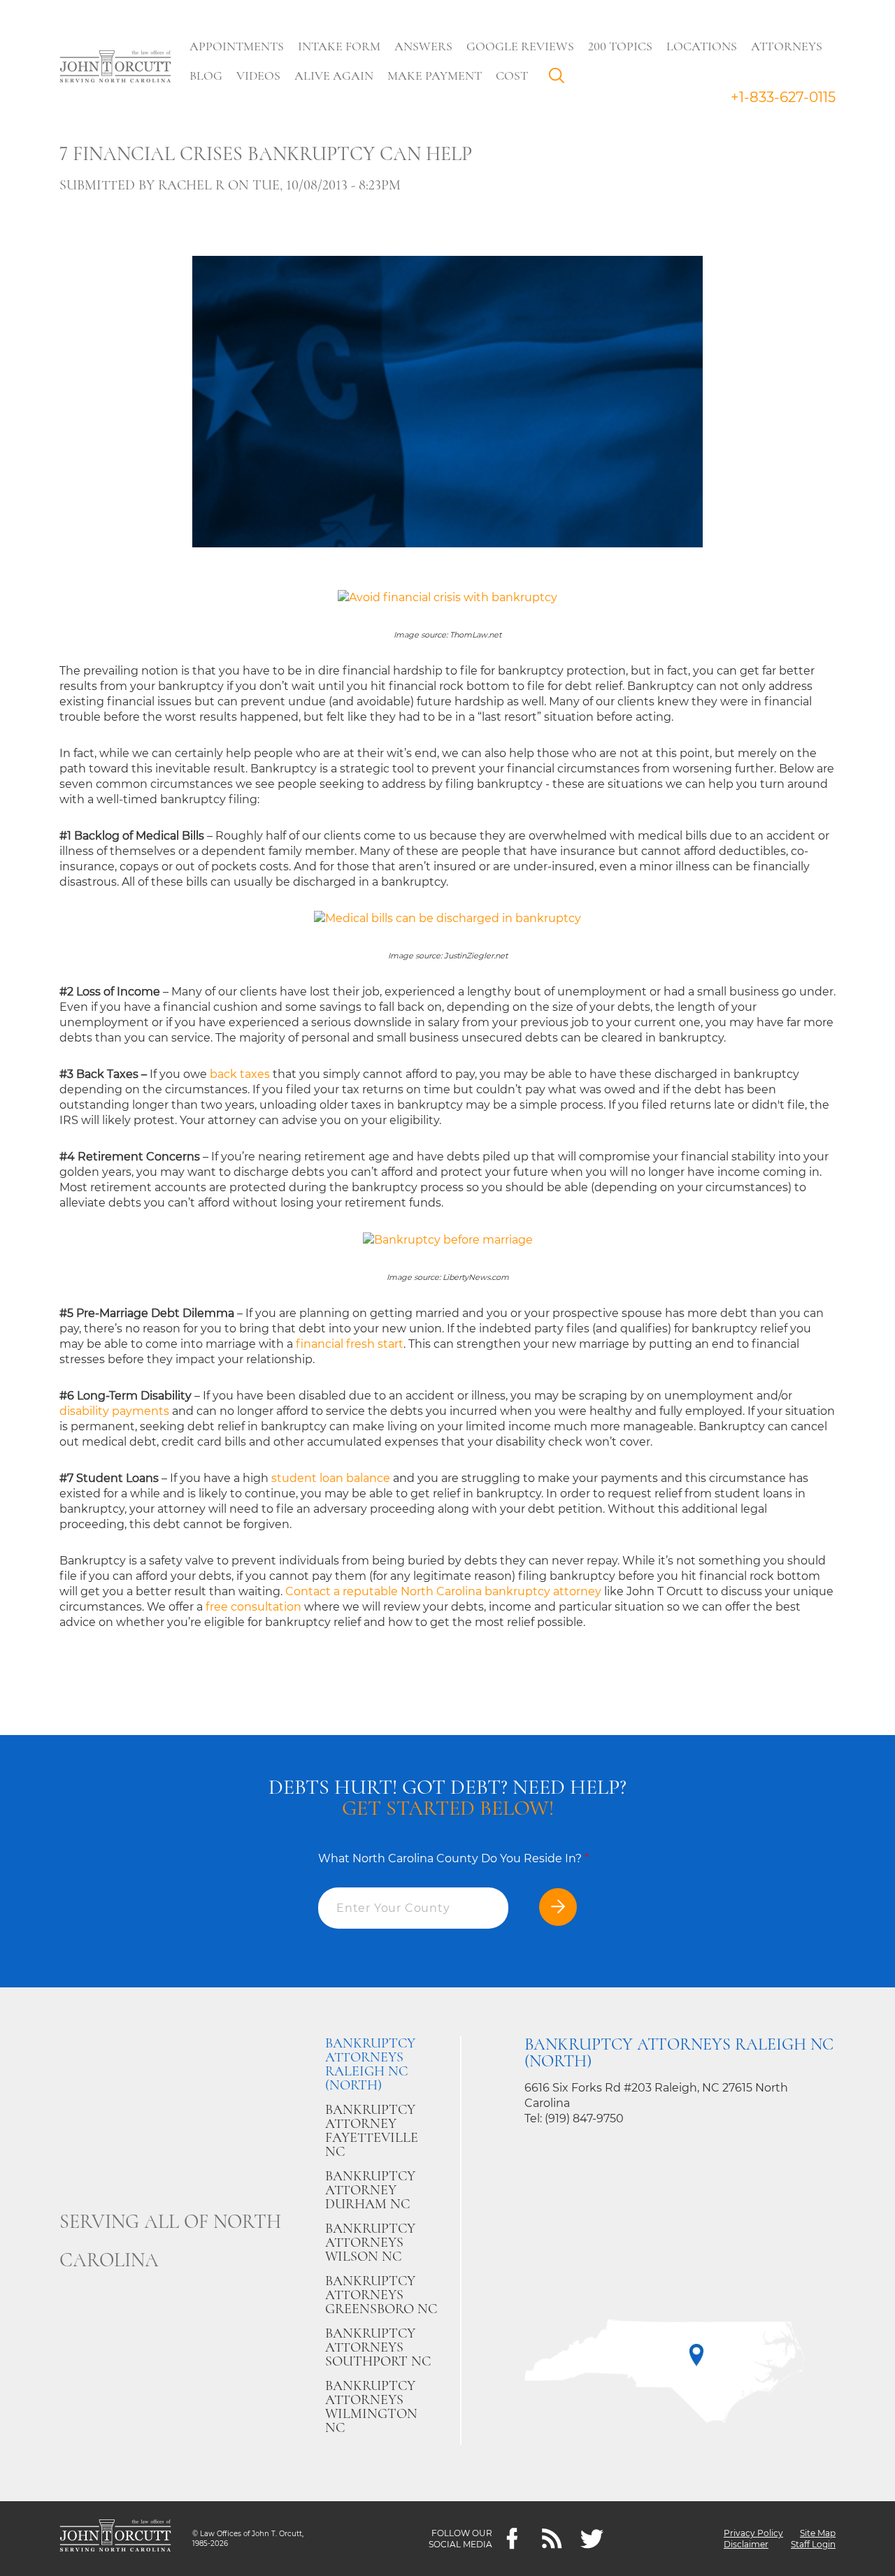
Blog (206, 75)
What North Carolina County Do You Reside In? (453, 1858)
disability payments (114, 1411)
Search (560, 79)
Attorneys (787, 46)
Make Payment (435, 75)
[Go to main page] (115, 68)
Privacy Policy (753, 2533)
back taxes (240, 1074)
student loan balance (331, 1478)
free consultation (253, 1607)
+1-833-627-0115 (783, 97)
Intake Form (339, 46)
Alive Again (334, 75)
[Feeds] (552, 2539)
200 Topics (620, 46)
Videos (258, 75)
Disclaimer (746, 2544)
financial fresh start (350, 1344)
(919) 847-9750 (584, 2118)
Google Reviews (520, 46)
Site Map (818, 2533)
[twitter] (592, 2539)
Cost (512, 75)
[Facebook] (512, 2539)
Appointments (237, 46)
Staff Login (813, 2544)
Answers (423, 46)
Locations (702, 46)
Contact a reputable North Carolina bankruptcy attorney (443, 1591)
